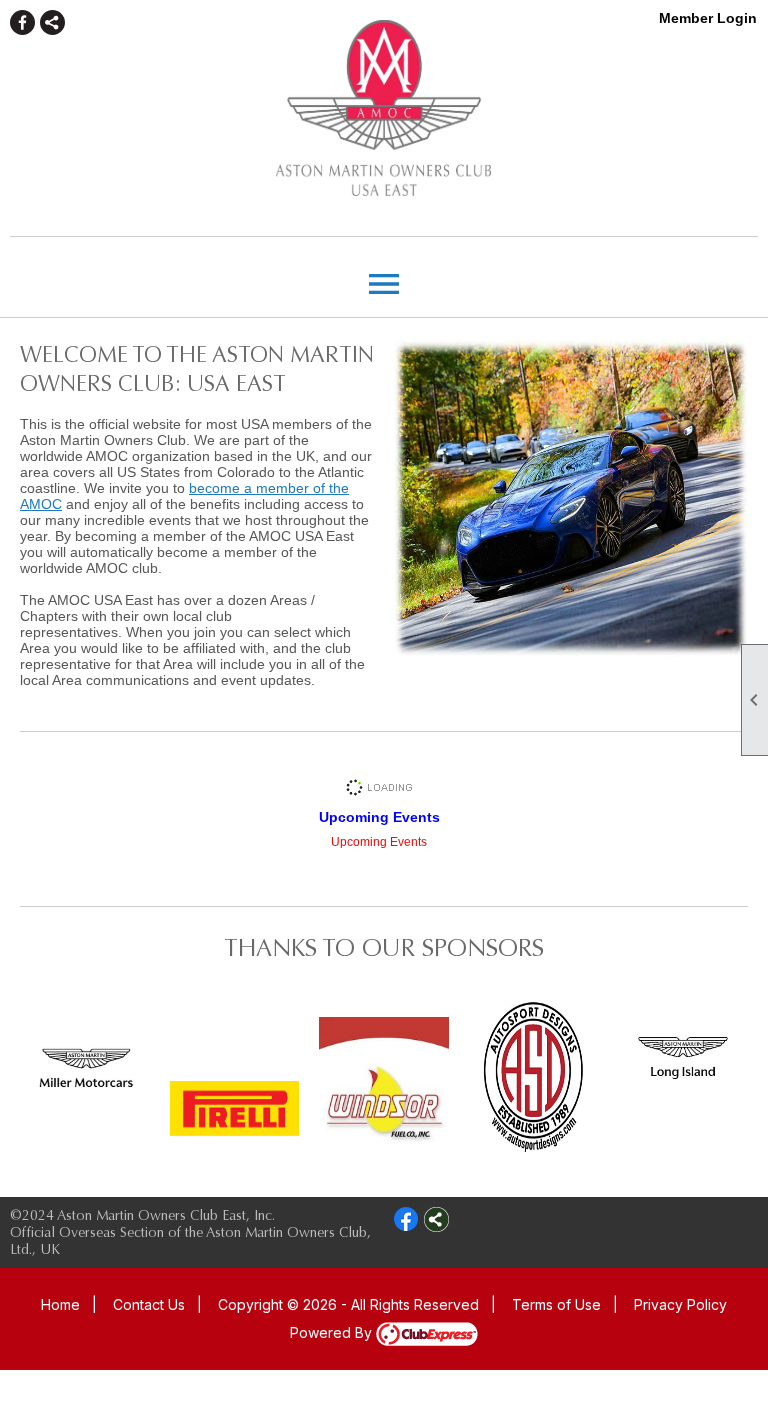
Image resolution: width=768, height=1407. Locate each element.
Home (60, 1304)
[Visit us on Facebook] (22, 22)
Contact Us (149, 1304)
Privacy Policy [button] (680, 1304)
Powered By (333, 1332)
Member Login (708, 18)
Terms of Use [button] (556, 1304)
